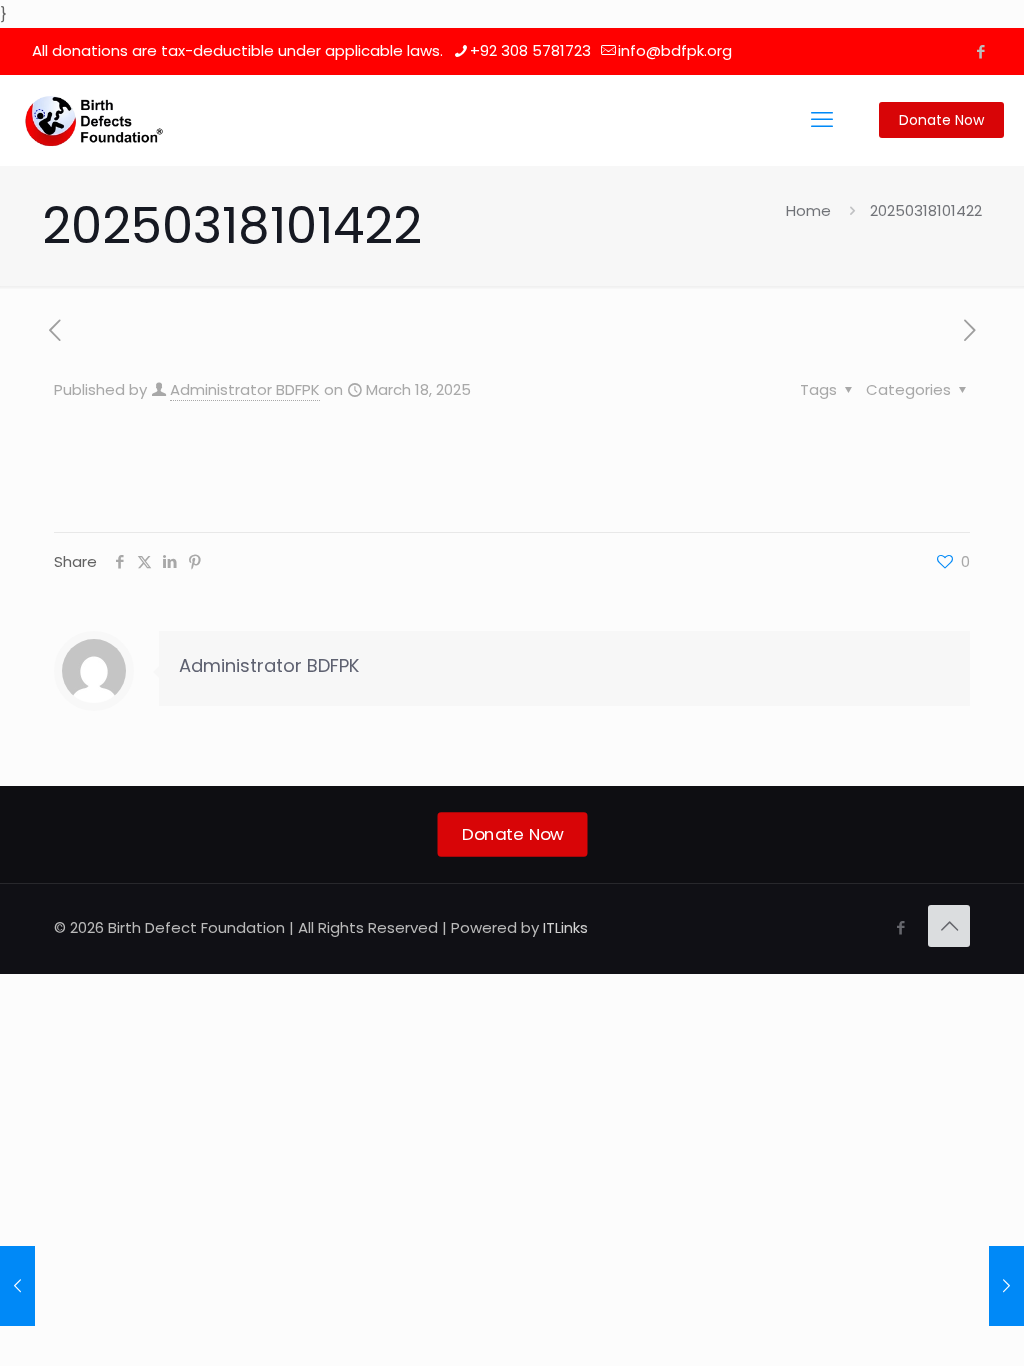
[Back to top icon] (949, 926)
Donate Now (941, 120)
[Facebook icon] (980, 51)
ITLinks (565, 927)
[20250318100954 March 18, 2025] (17, 1286)
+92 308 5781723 (530, 50)
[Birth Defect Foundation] (94, 120)
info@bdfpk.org (675, 50)
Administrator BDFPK (245, 389)
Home (808, 210)
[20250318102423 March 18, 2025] (1006, 1286)
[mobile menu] (822, 120)
